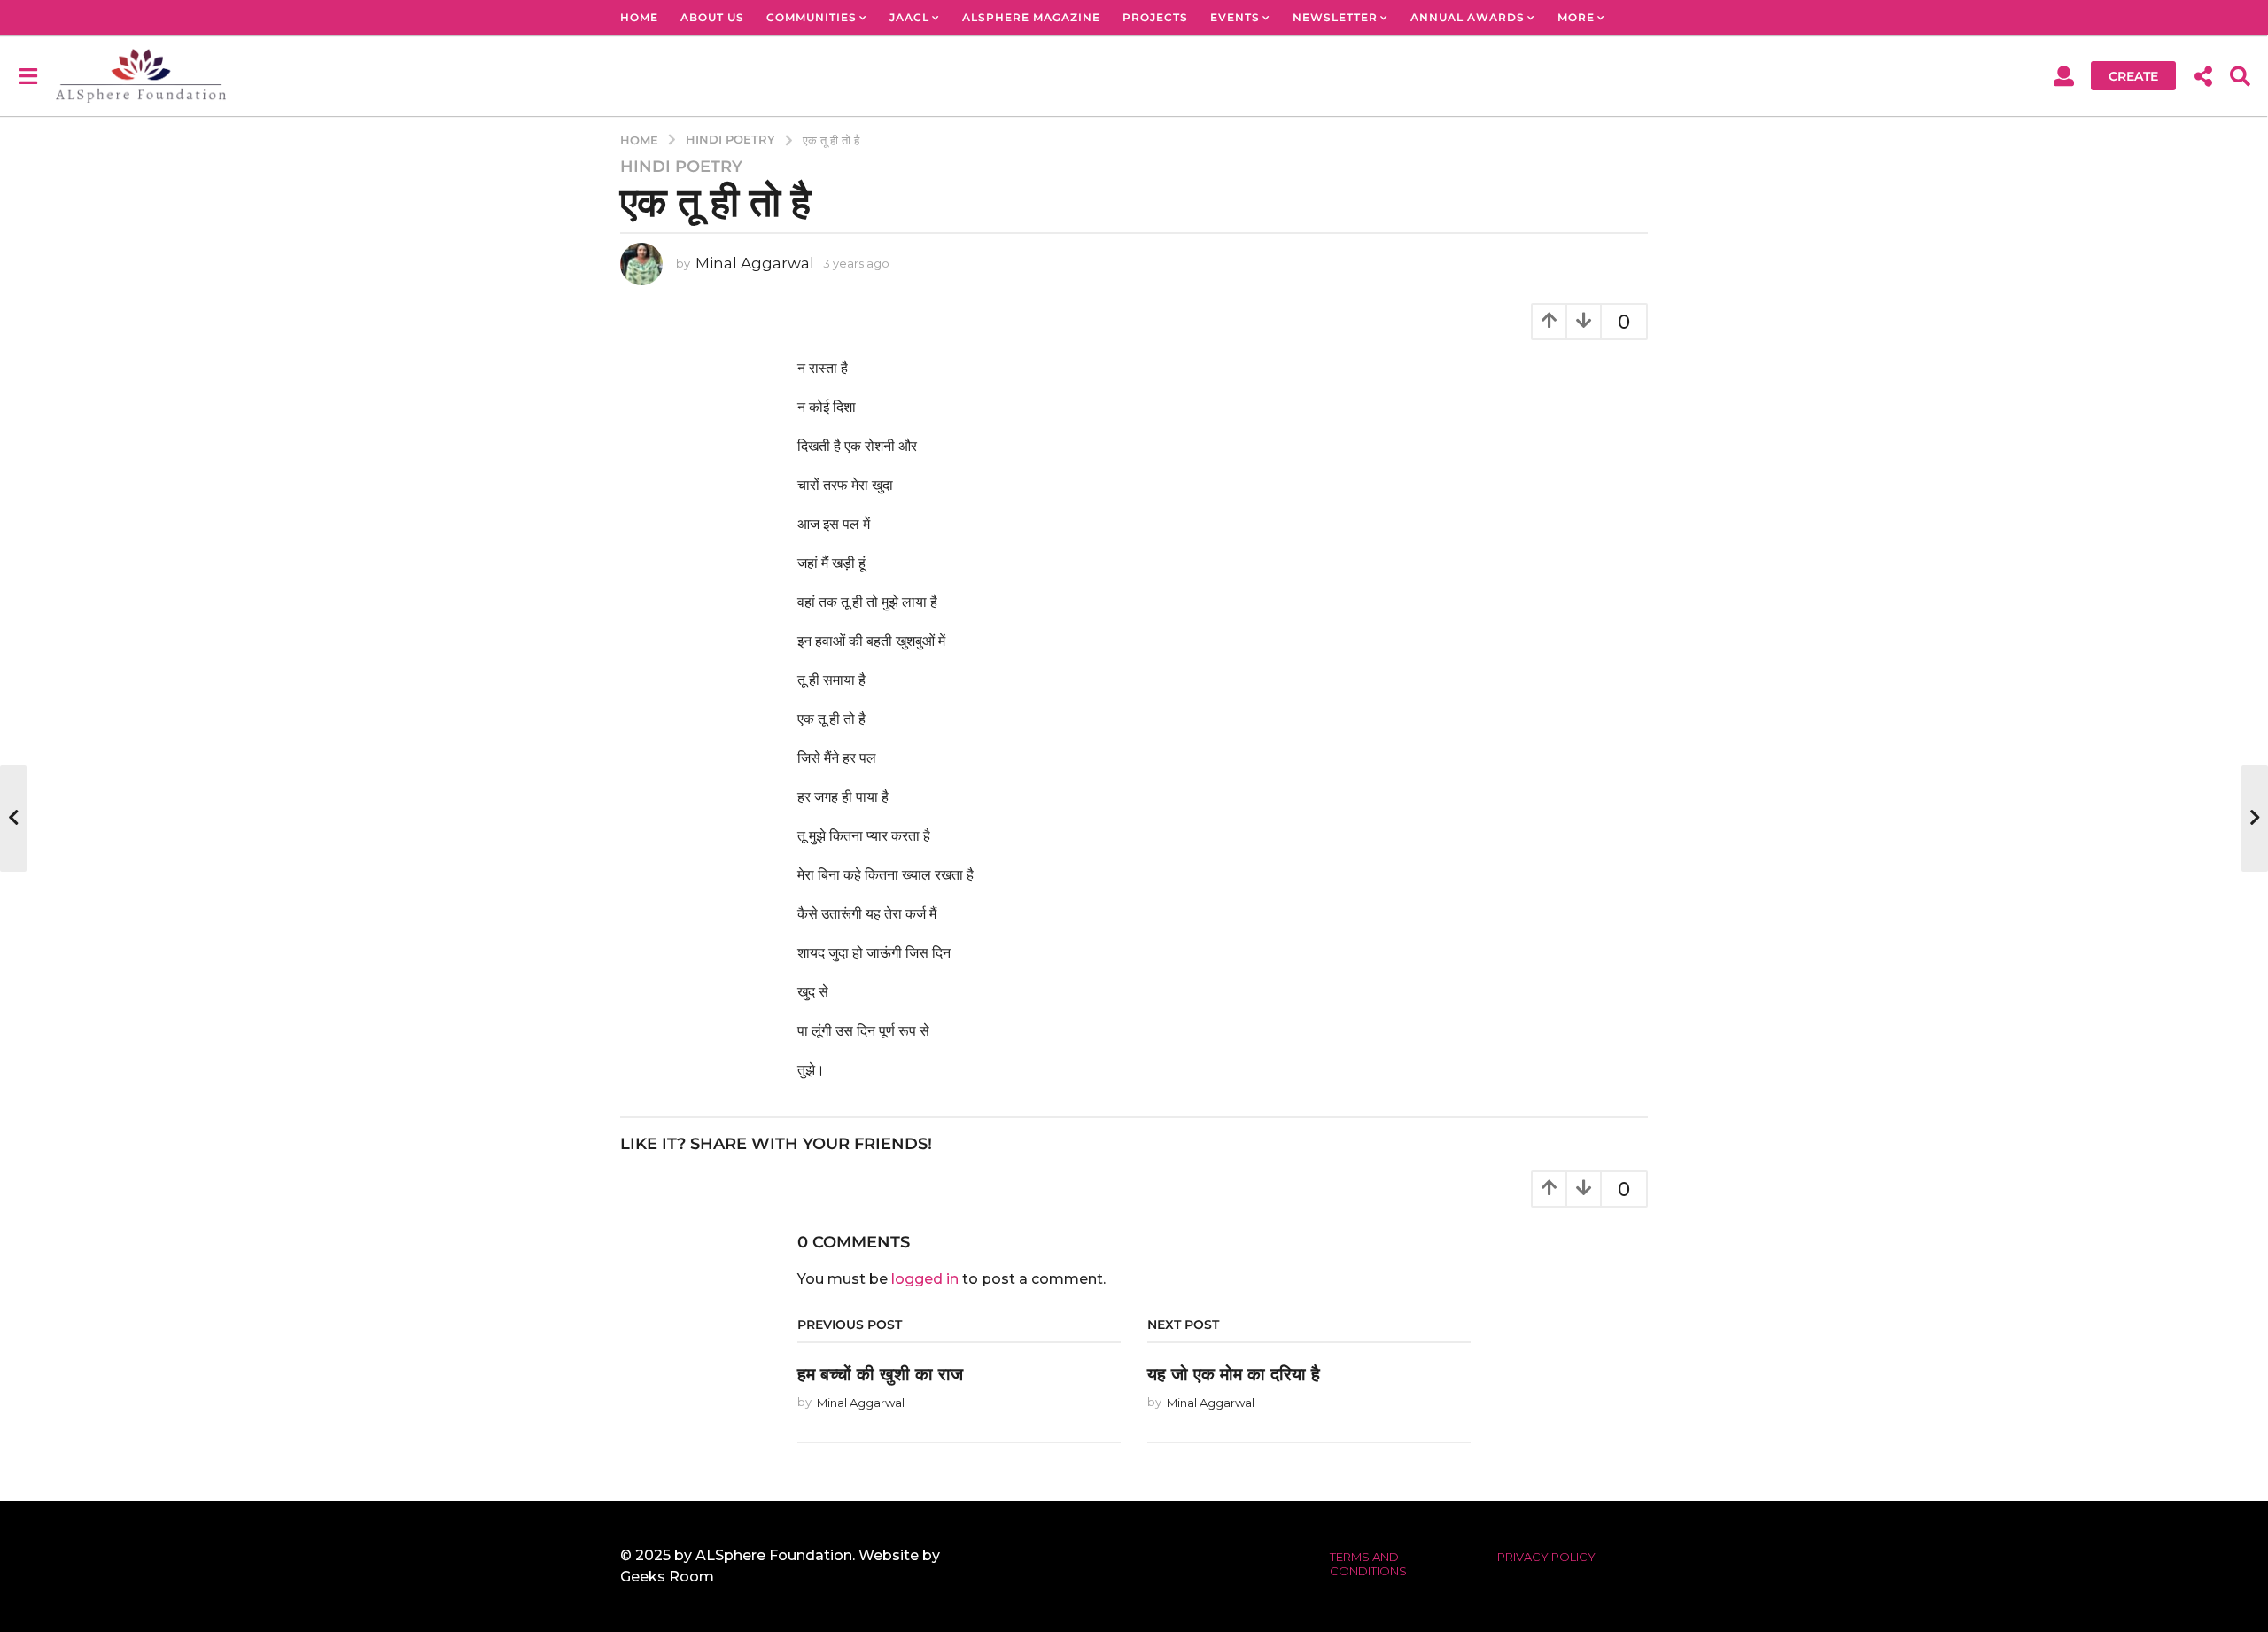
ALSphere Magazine (1031, 17)
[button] (28, 75)
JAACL (909, 17)
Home (639, 17)
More (1576, 17)
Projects (1155, 17)
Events (1235, 17)
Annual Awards (1468, 17)
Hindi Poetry (681, 167)
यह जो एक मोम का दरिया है (1234, 1374)
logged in (925, 1279)
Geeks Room (667, 1577)
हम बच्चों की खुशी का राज (880, 1374)
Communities (812, 17)
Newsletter (1335, 17)
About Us (712, 17)
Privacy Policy (1546, 1557)
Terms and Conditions (1368, 1564)
